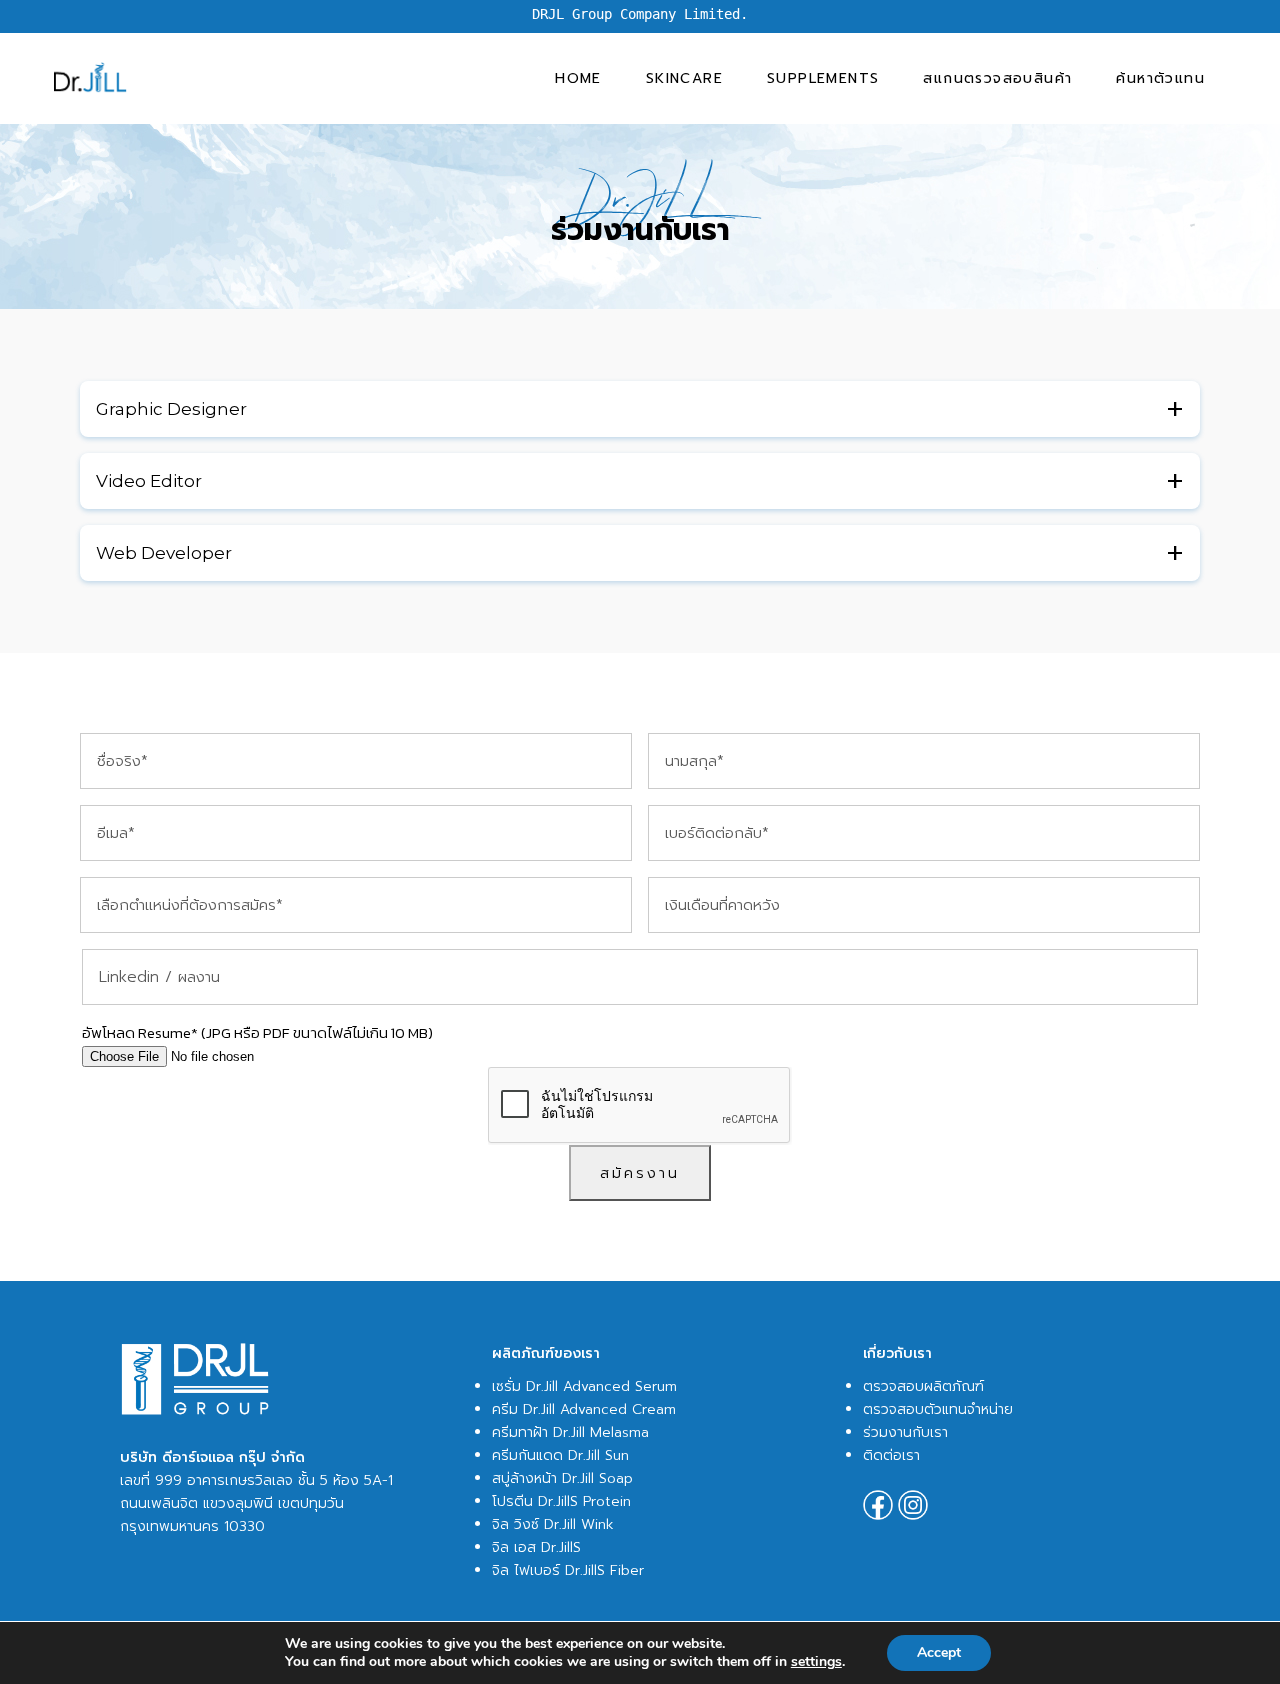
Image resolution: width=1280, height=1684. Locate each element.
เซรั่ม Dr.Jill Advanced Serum (584, 1386)
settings (816, 1662)
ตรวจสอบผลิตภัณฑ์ (923, 1386)
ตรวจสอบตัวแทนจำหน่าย (938, 1409)
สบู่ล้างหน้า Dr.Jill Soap (562, 1478)
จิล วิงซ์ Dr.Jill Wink (553, 1524)
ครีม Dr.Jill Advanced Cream (584, 1409)
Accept (939, 1652)
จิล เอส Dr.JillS (536, 1547)
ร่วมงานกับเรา (905, 1432)
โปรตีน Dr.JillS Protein (561, 1501)
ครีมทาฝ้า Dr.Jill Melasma (570, 1432)
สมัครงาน (640, 1173)
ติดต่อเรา (891, 1455)
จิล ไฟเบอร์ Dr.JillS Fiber (568, 1570)
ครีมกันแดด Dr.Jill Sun (560, 1455)
